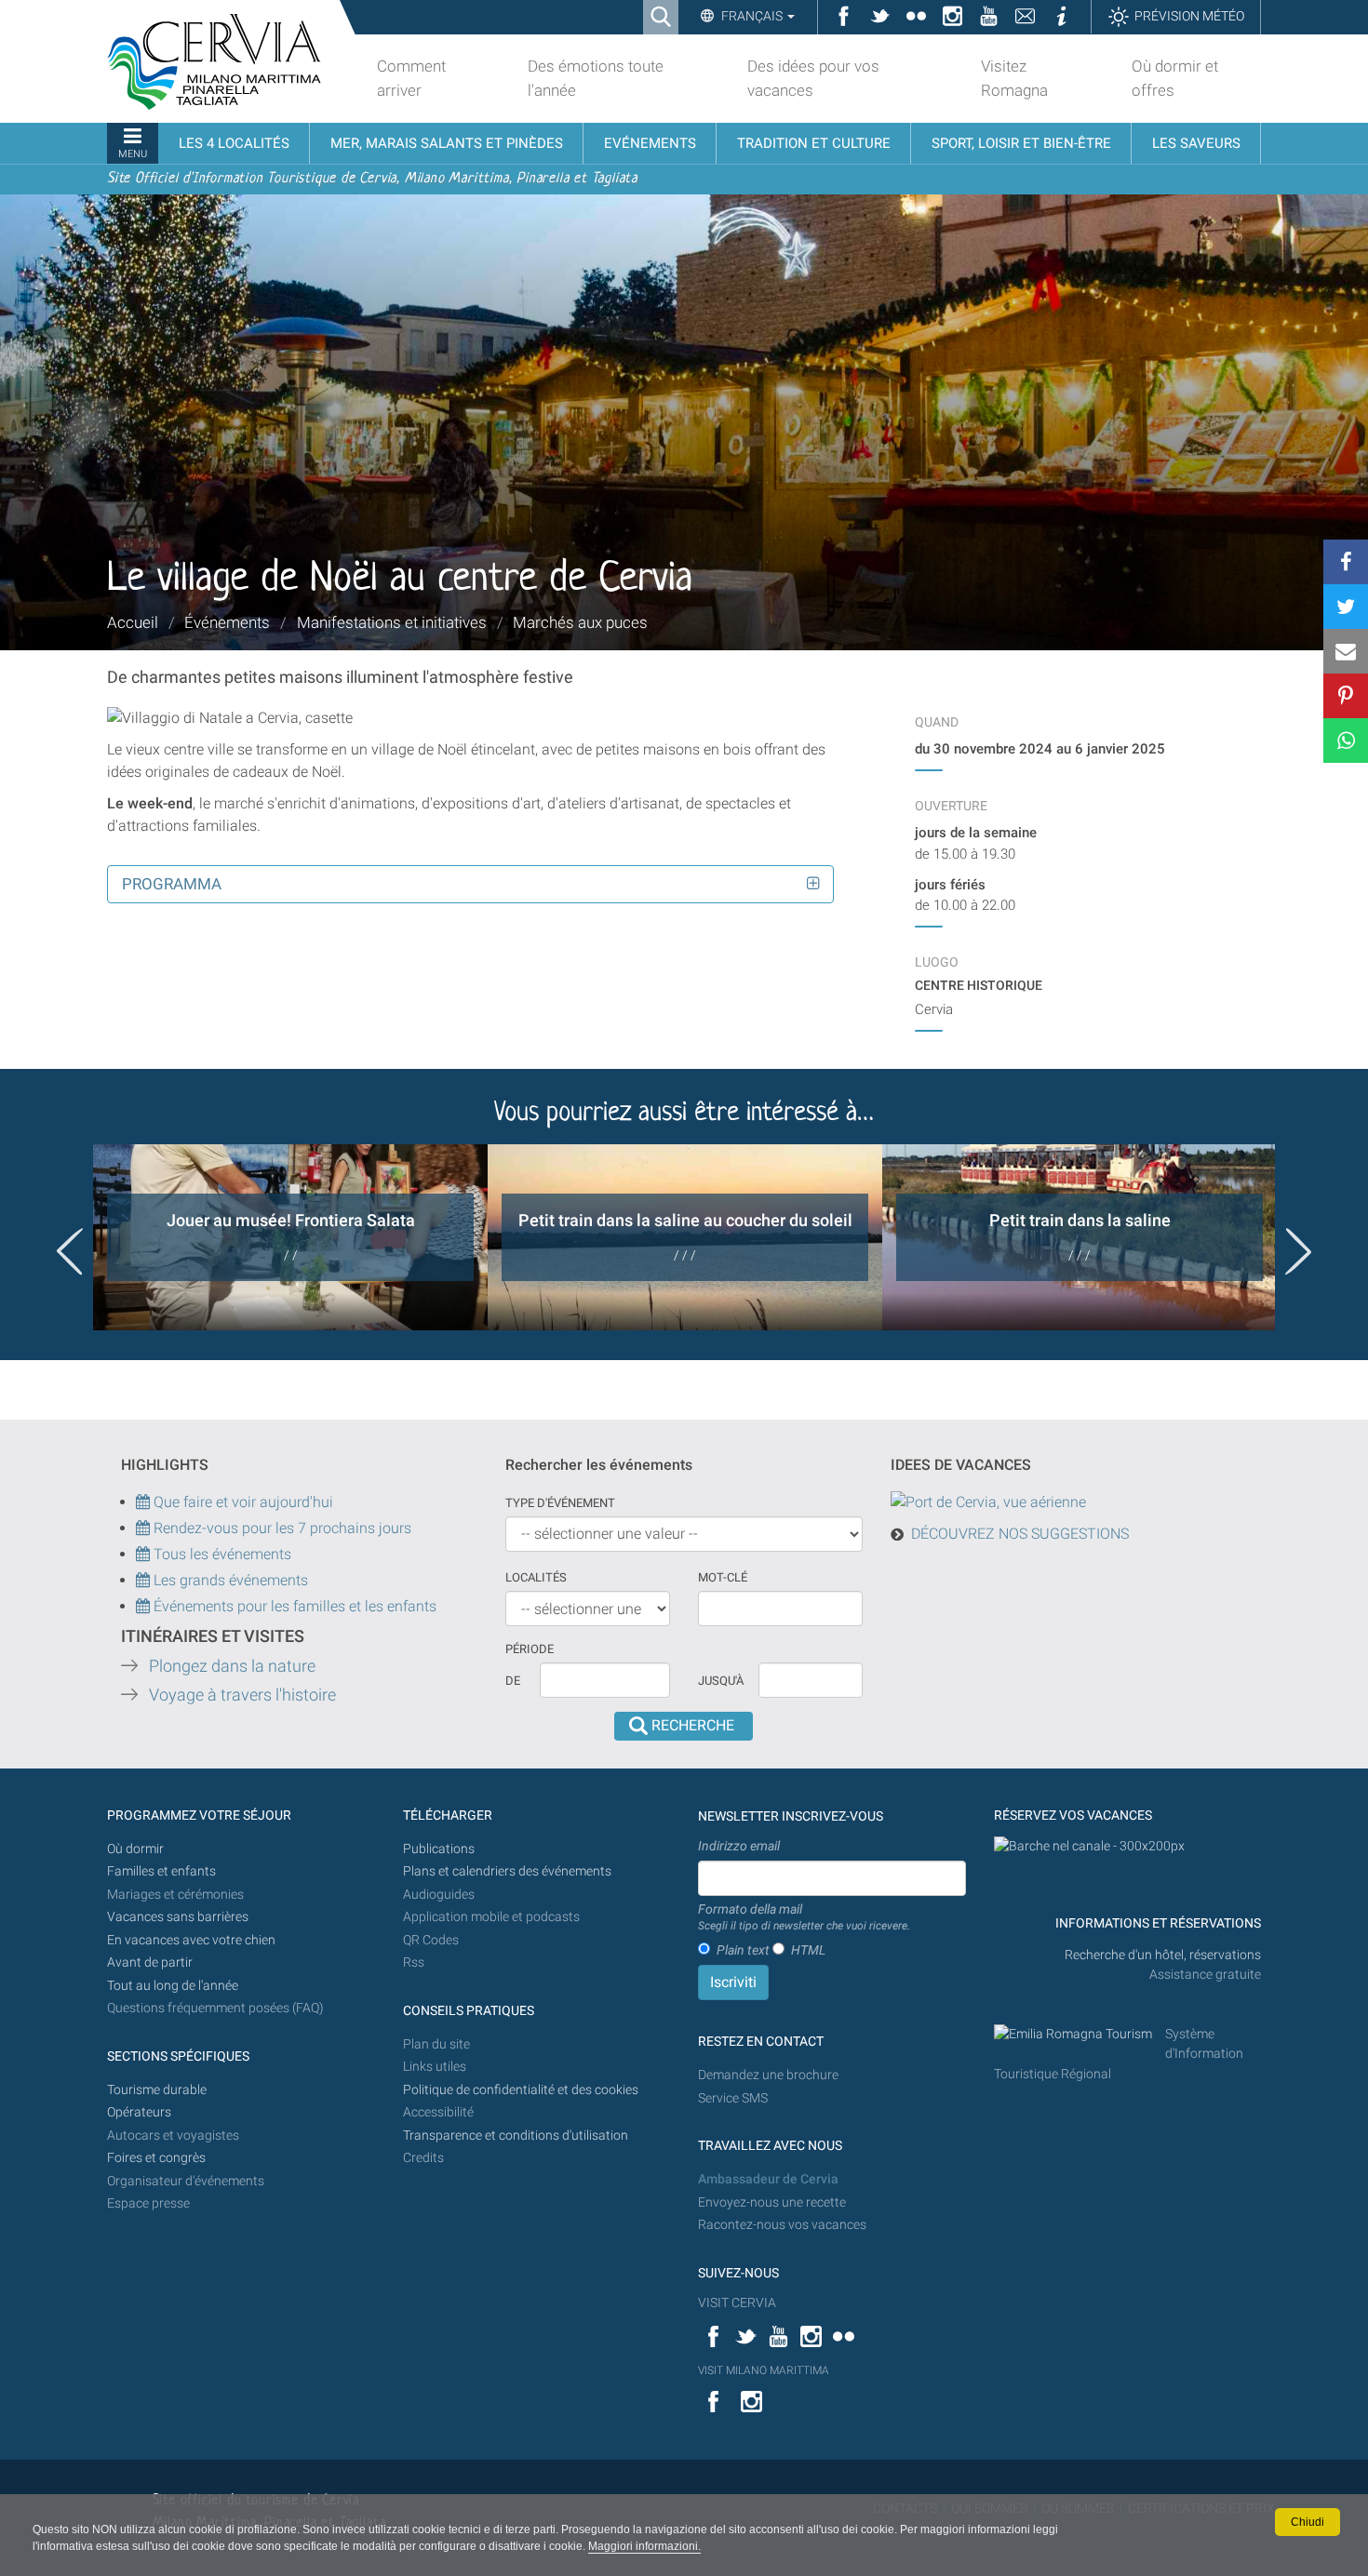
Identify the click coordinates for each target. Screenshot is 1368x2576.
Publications (439, 1849)
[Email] (1346, 651)
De (513, 1681)
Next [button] (1298, 1251)
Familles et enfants (161, 1871)
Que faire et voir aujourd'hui (241, 1502)
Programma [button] (172, 884)
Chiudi (1308, 2522)
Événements (227, 622)
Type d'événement (560, 1503)
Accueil (133, 622)
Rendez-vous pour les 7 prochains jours (282, 1528)
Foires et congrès (156, 2158)
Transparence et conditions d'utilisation (516, 2136)
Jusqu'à (721, 1681)
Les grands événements (229, 1580)
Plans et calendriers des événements (507, 1871)
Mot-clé (723, 1577)
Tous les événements (221, 1554)
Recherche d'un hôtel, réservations (1163, 1955)
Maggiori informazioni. (644, 2546)
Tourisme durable (157, 2090)
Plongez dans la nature (232, 1666)
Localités (536, 1577)
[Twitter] (1346, 607)
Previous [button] (70, 1251)
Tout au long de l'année (173, 1986)
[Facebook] (1346, 562)
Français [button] (752, 16)
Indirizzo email (739, 1846)
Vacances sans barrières (178, 1917)
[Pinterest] (1346, 696)
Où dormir (135, 1849)
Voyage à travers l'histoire (242, 1695)
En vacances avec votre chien (193, 1940)
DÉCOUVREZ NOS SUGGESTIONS (1020, 1534)
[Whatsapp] (1346, 741)
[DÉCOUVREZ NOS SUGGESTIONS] (988, 1502)
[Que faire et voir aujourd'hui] (145, 1528)
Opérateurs (139, 2112)
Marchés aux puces (580, 622)
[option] (290, 1237)
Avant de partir (150, 1962)
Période (530, 1649)
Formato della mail (804, 1917)
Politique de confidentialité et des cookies (521, 2090)
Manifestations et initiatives (392, 622)
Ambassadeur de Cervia (768, 2179)
